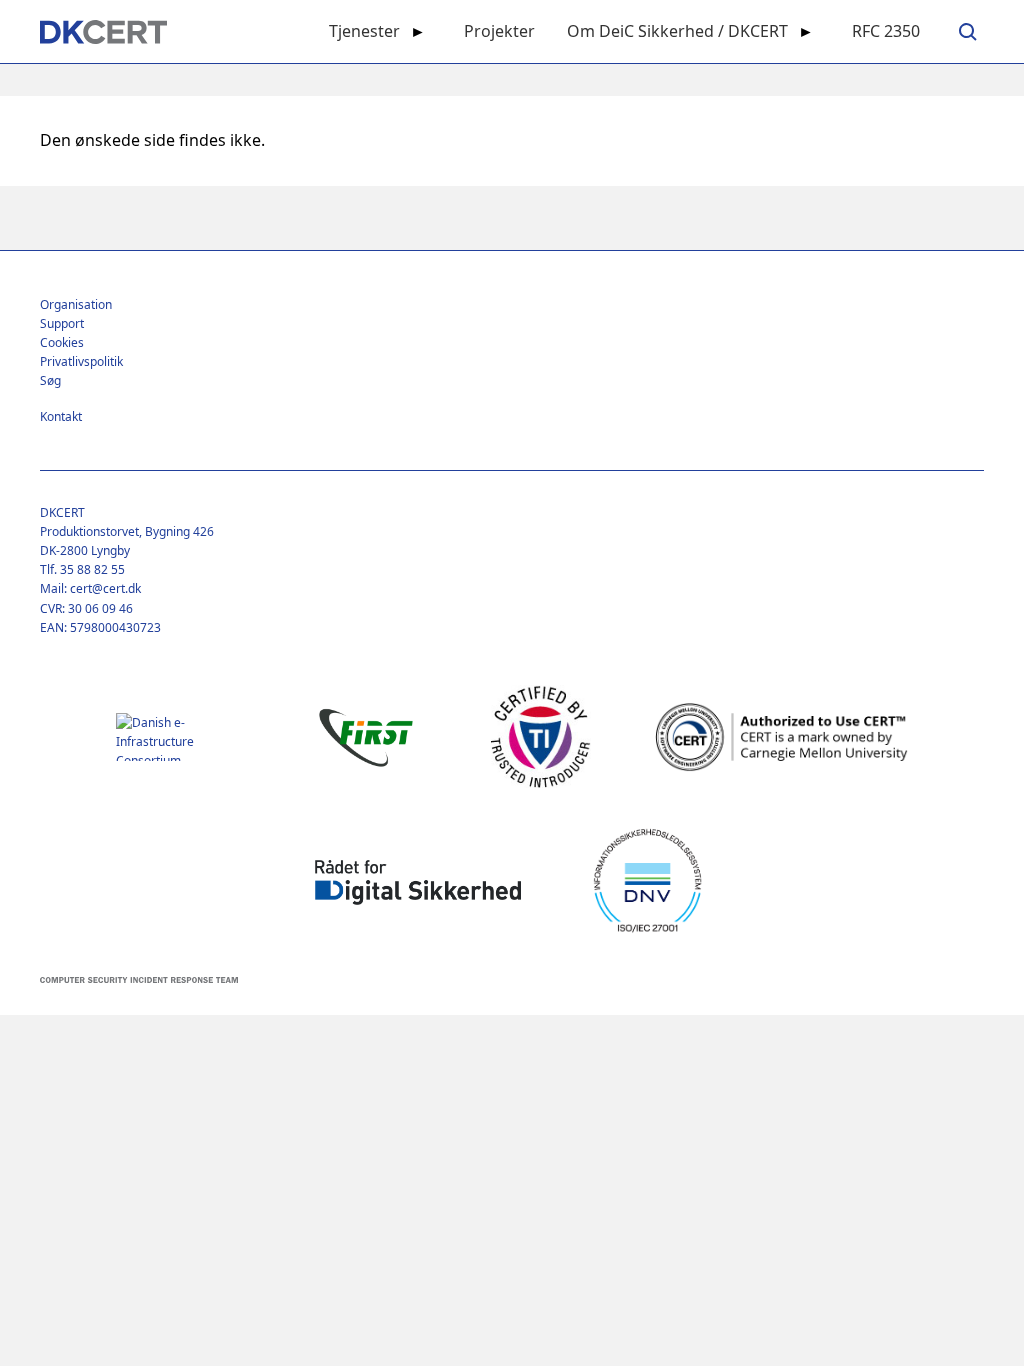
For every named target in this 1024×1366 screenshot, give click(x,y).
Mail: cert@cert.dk (90, 588)
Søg (50, 380)
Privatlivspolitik (81, 361)
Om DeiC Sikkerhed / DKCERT (677, 31)
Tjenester (364, 31)
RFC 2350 (886, 31)
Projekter (499, 31)
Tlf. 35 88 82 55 (82, 569)
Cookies (62, 342)
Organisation (76, 304)
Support (62, 323)
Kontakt (61, 416)
